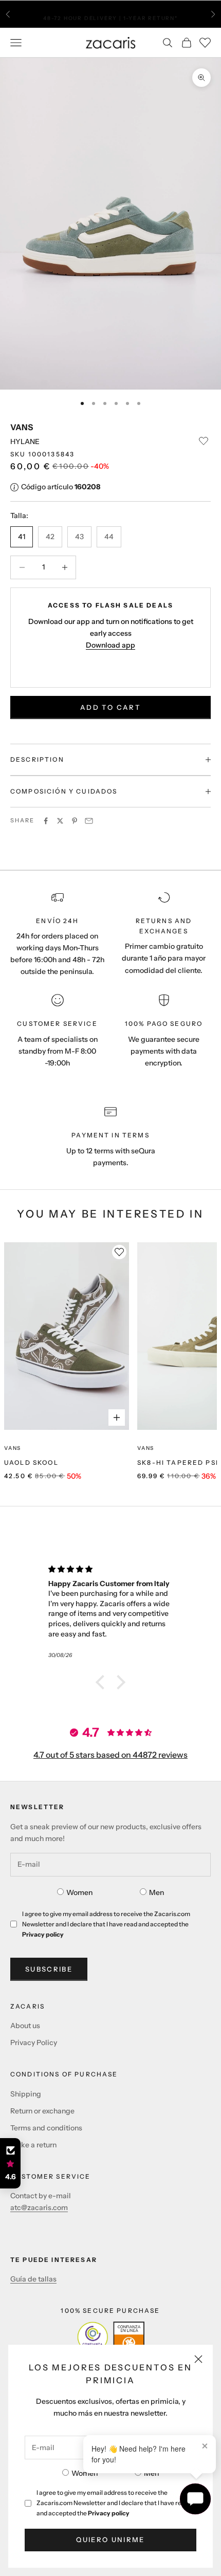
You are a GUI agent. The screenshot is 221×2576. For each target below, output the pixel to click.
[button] (103, 1682)
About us (25, 2026)
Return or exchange (42, 2111)
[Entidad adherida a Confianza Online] (111, 2337)
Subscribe (49, 1969)
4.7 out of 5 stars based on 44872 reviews (110, 1755)
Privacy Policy (34, 2043)
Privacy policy (109, 2513)
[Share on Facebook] (46, 821)
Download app (110, 645)
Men (151, 2473)
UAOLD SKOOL (31, 1462)
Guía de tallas (33, 2279)
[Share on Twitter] (60, 821)
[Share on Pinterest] (75, 821)
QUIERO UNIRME (110, 2540)
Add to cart (110, 707)
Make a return (33, 2145)
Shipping (26, 2094)
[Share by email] (89, 821)
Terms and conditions (46, 2128)
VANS (22, 427)
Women (85, 2473)
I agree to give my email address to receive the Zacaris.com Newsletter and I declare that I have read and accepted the (113, 2503)
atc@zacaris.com (39, 2207)
